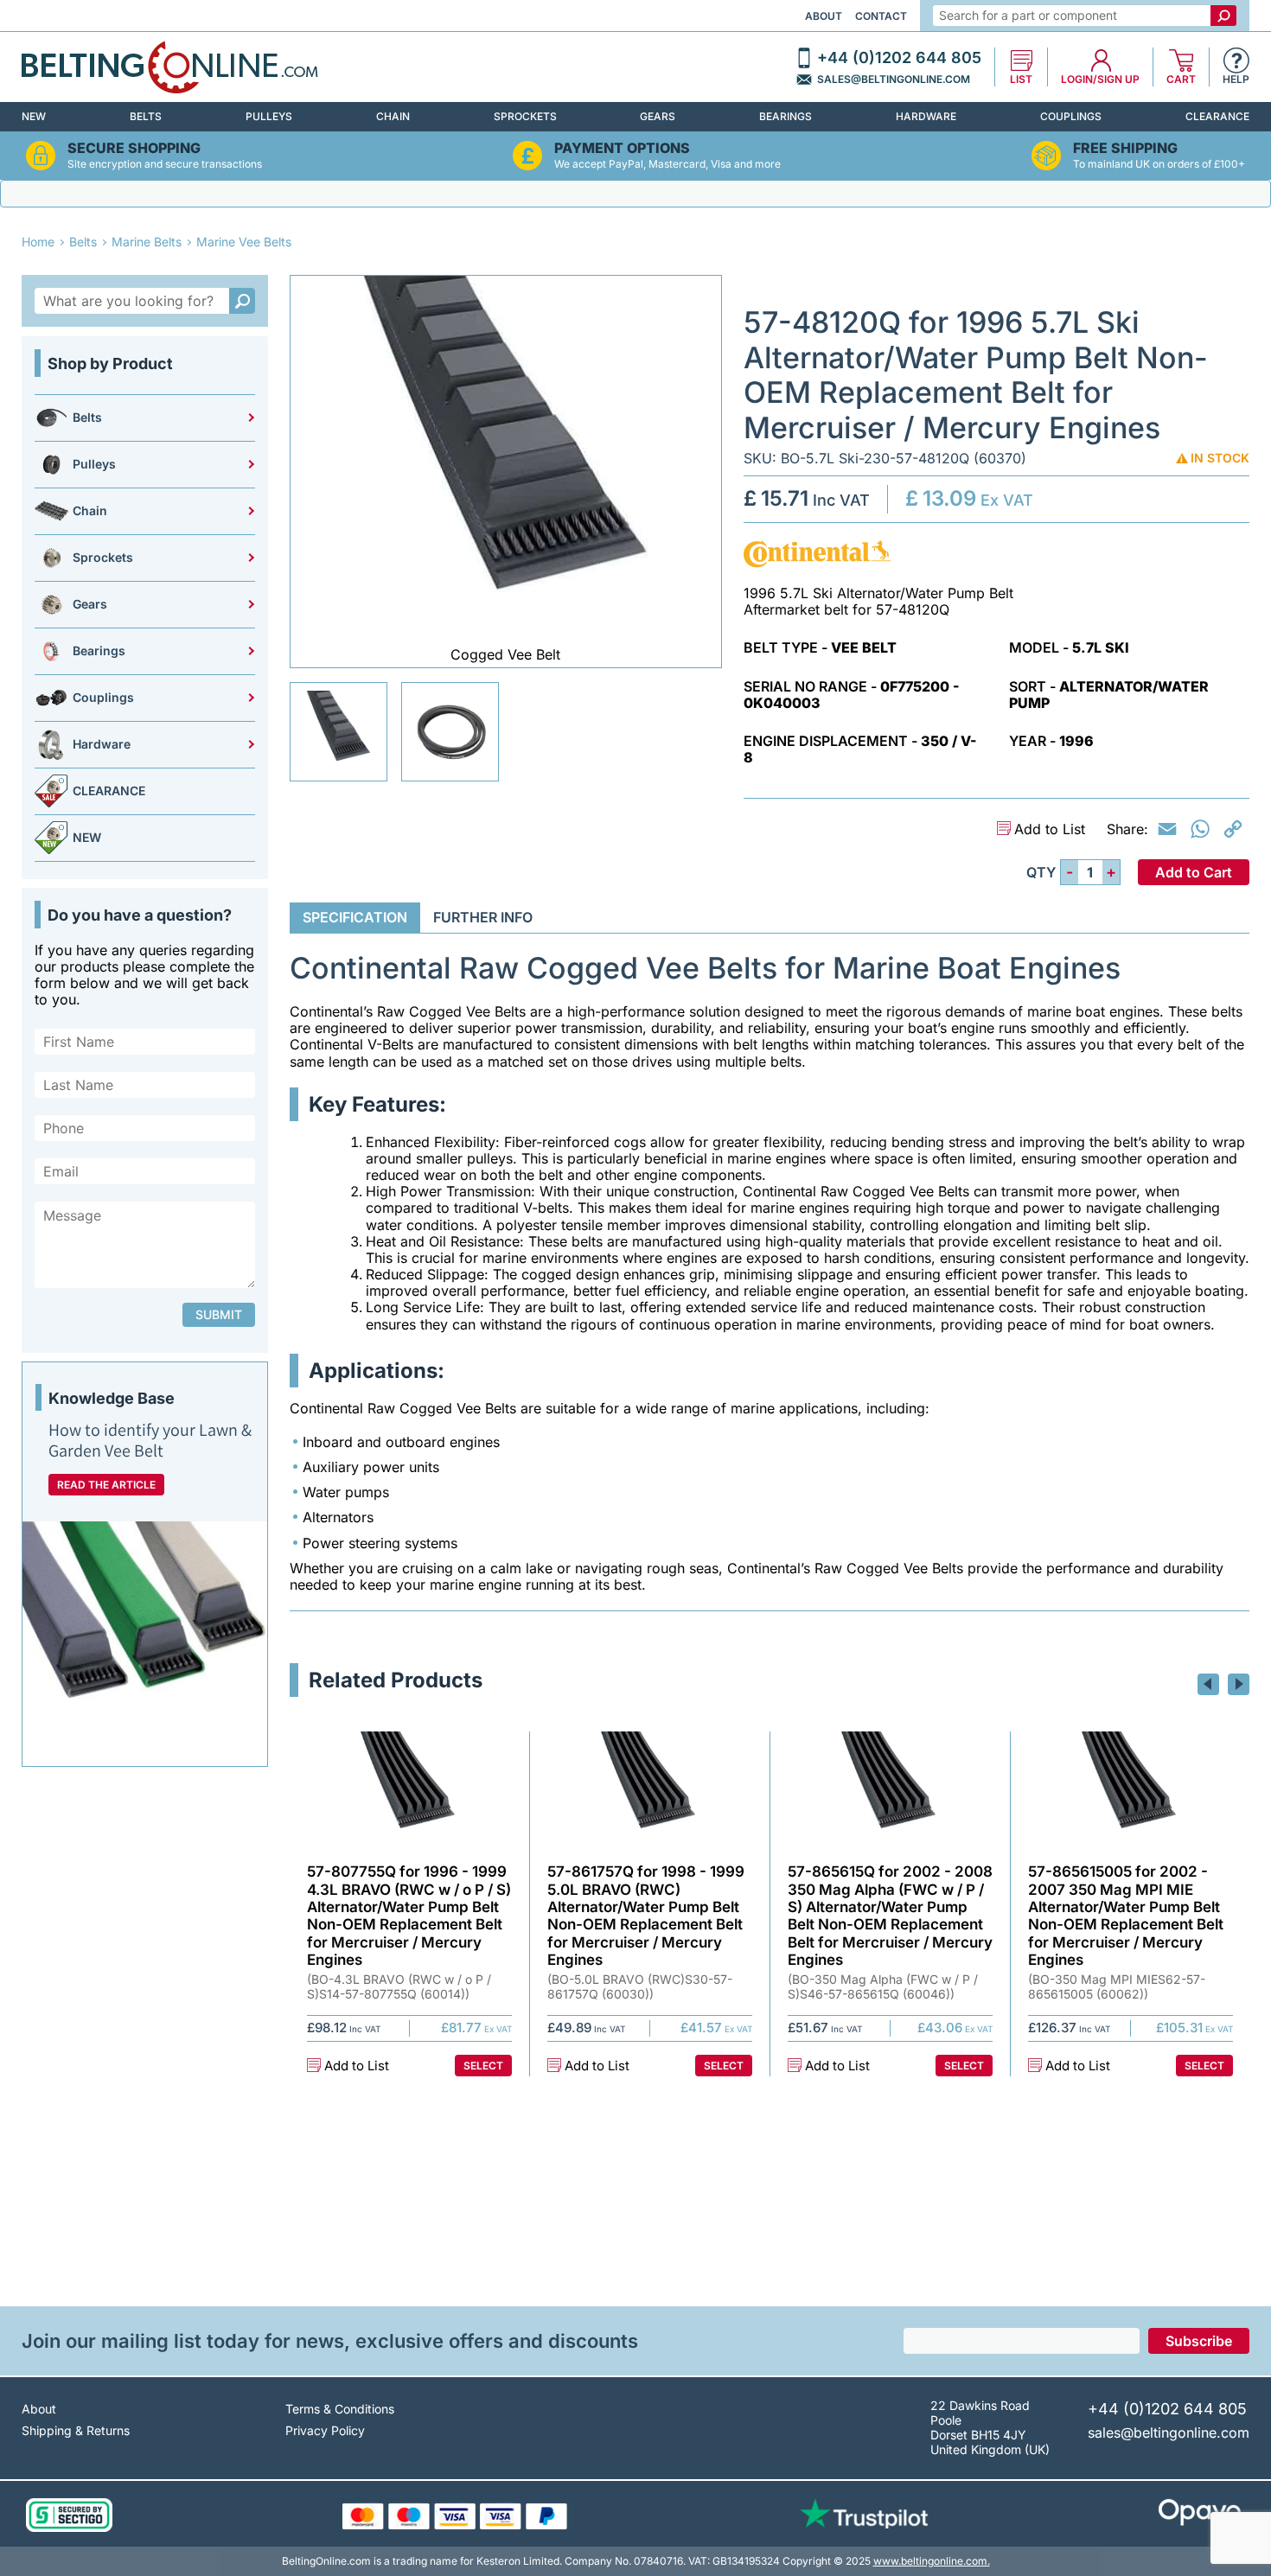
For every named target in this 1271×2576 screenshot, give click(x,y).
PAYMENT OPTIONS (622, 148)
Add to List (1050, 829)
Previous (1208, 1684)
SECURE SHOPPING (134, 148)
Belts (146, 116)
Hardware (926, 116)
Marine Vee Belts (244, 242)
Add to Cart (1194, 872)
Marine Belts (147, 242)
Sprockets (525, 116)
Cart (1181, 80)
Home (38, 242)
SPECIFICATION (355, 917)
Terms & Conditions (340, 2409)
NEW (34, 116)
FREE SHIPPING (1125, 148)
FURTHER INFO (483, 917)
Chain (393, 116)
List (1021, 80)
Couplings (1071, 116)
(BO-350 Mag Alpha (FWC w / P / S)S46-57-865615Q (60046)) (883, 1987)
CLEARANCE (1217, 116)
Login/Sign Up (1100, 80)
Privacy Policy (325, 2430)
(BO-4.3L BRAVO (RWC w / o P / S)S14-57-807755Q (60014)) (399, 1987)
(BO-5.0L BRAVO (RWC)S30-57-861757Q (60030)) (640, 1987)
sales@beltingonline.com (894, 80)
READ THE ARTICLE (106, 1485)
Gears (658, 116)
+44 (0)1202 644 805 (899, 58)
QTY (1041, 873)
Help (1236, 80)
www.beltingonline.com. (932, 2561)
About (824, 16)
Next (1239, 1684)
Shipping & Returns (76, 2430)
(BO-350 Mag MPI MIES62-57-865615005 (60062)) (1117, 1987)
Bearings (786, 116)
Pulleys (269, 116)
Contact (881, 16)
